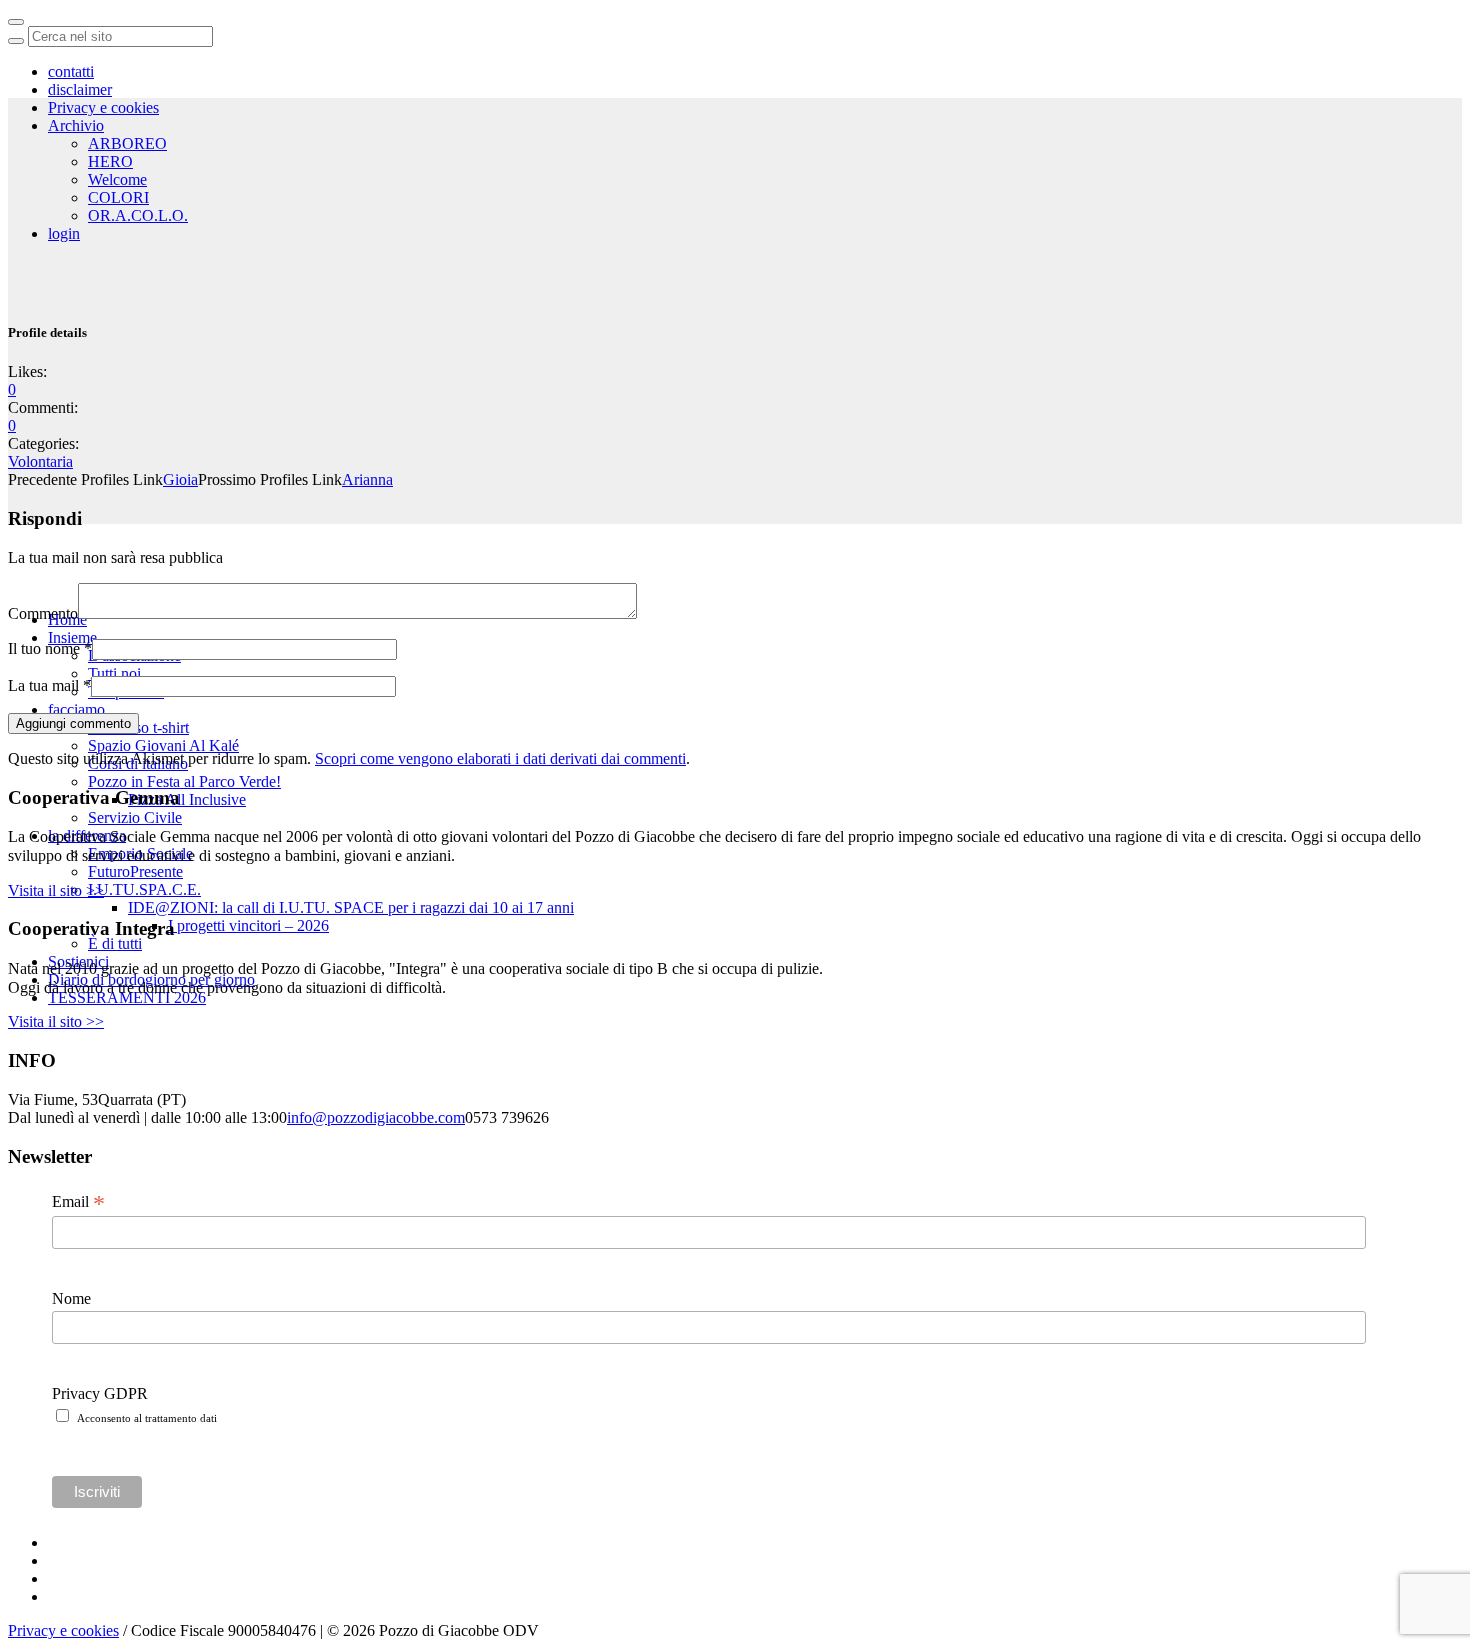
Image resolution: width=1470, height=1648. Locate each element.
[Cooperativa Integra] (118, 514)
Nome (71, 1298)
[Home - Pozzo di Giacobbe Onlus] (149, 230)
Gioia (180, 479)
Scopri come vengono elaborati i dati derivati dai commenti (500, 758)
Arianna (367, 479)
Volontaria (40, 461)
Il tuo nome (50, 648)
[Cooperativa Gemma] (123, 372)
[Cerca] (16, 41)
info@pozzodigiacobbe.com (376, 1117)
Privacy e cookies (63, 1630)
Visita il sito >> (56, 890)
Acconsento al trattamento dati (147, 1418)
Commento (43, 613)
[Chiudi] (16, 22)
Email (78, 1202)
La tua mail (49, 685)
